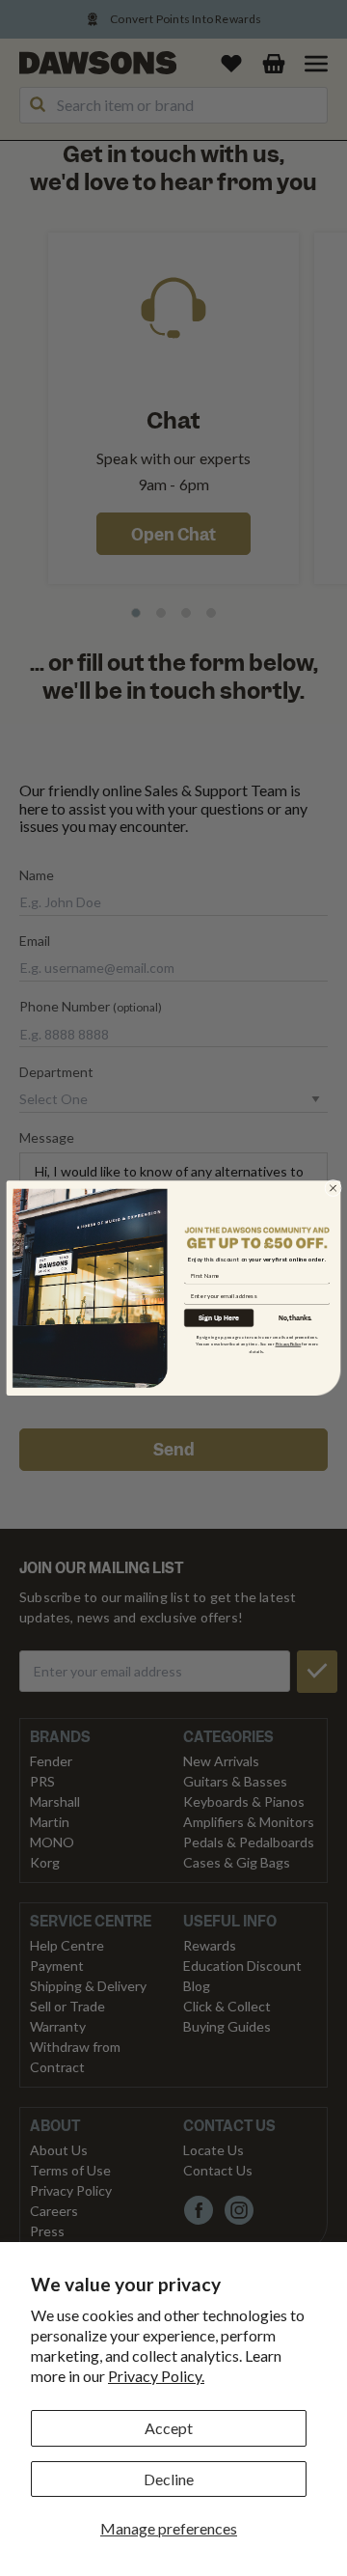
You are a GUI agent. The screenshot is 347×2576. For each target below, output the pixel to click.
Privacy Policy (289, 1344)
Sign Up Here (219, 1318)
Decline (169, 2479)
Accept (169, 2428)
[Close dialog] (334, 1188)
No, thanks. (295, 1318)
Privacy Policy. (156, 2376)
